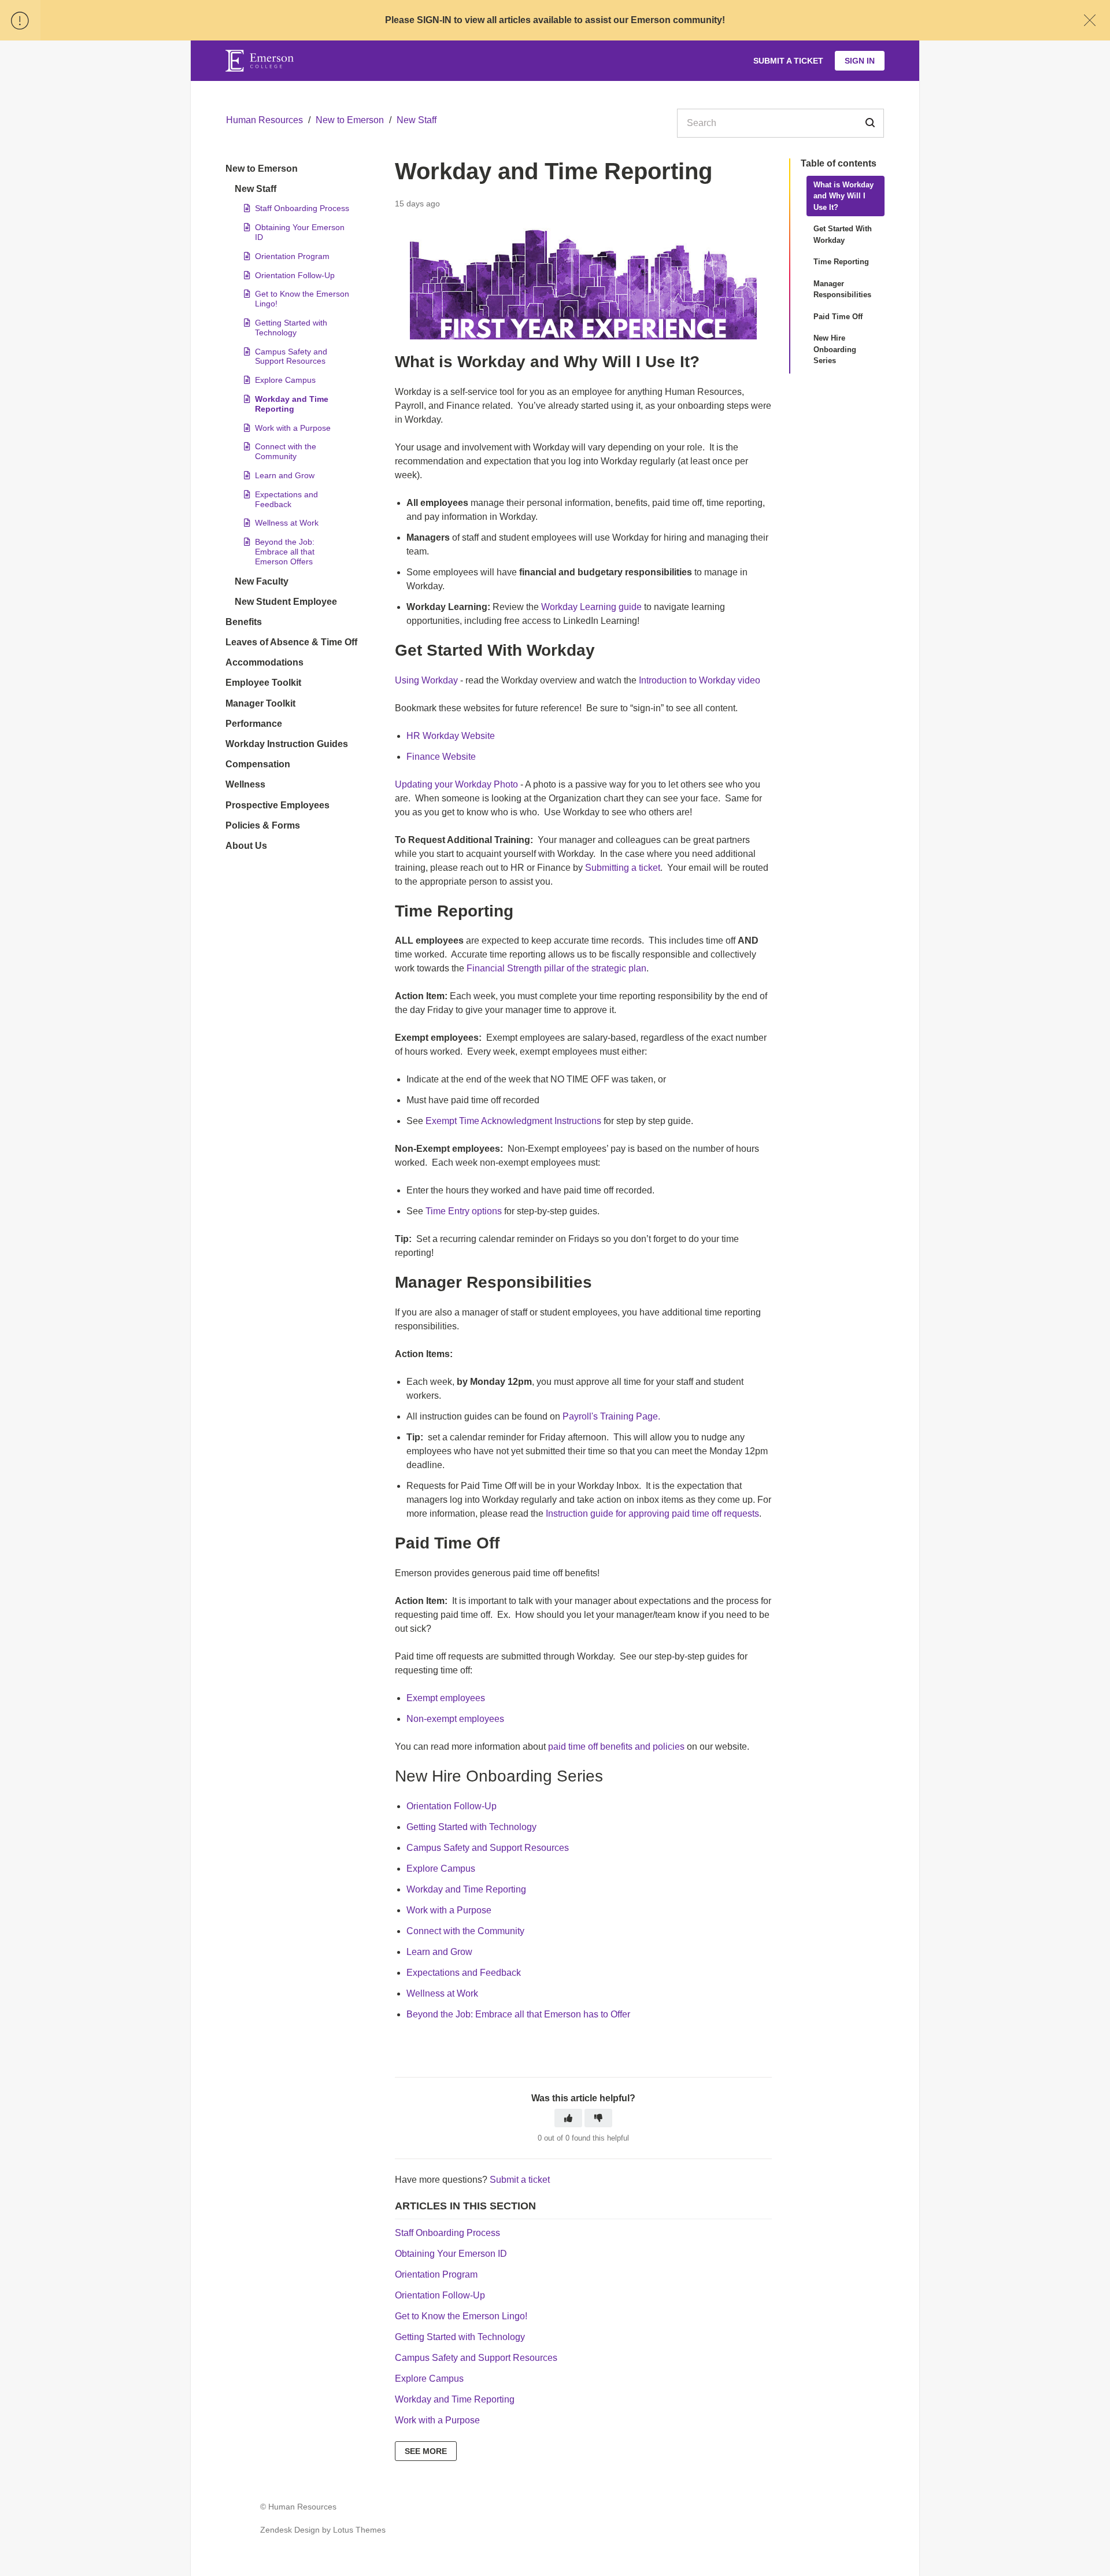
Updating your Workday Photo (456, 784)
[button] (568, 2118)
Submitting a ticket (623, 868)
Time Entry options (464, 1211)
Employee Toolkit (263, 683)
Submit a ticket (520, 2180)
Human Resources (264, 120)
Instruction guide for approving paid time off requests (652, 1514)
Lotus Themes (359, 2530)
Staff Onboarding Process (302, 208)
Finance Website (441, 757)
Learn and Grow (285, 475)
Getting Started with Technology (291, 328)
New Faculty (262, 581)
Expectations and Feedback (286, 499)
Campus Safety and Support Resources (291, 356)
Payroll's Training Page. (611, 1416)
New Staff (417, 120)
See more (426, 2451)
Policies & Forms (263, 825)
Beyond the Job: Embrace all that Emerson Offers (285, 552)
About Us (246, 846)
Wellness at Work (287, 523)
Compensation (258, 764)
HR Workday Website (451, 736)
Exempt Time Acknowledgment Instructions (513, 1121)
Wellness (245, 784)
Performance (254, 724)
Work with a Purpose (293, 428)
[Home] (260, 61)
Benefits (244, 622)
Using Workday (426, 680)
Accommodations (264, 662)
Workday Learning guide (591, 607)
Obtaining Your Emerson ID (300, 232)
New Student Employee (286, 602)
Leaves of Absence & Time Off (291, 642)
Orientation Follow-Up (295, 275)
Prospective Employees (277, 805)
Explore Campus (285, 380)
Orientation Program (292, 256)
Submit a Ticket (788, 61)
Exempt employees (446, 1698)
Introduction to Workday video (700, 680)
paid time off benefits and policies (616, 1747)
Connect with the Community (286, 451)
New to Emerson (350, 120)
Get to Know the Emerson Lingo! (302, 299)
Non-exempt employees (455, 1719)
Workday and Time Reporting (292, 404)
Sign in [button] (860, 61)
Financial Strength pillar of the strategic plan (556, 968)
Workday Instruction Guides (287, 744)
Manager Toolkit (260, 703)
